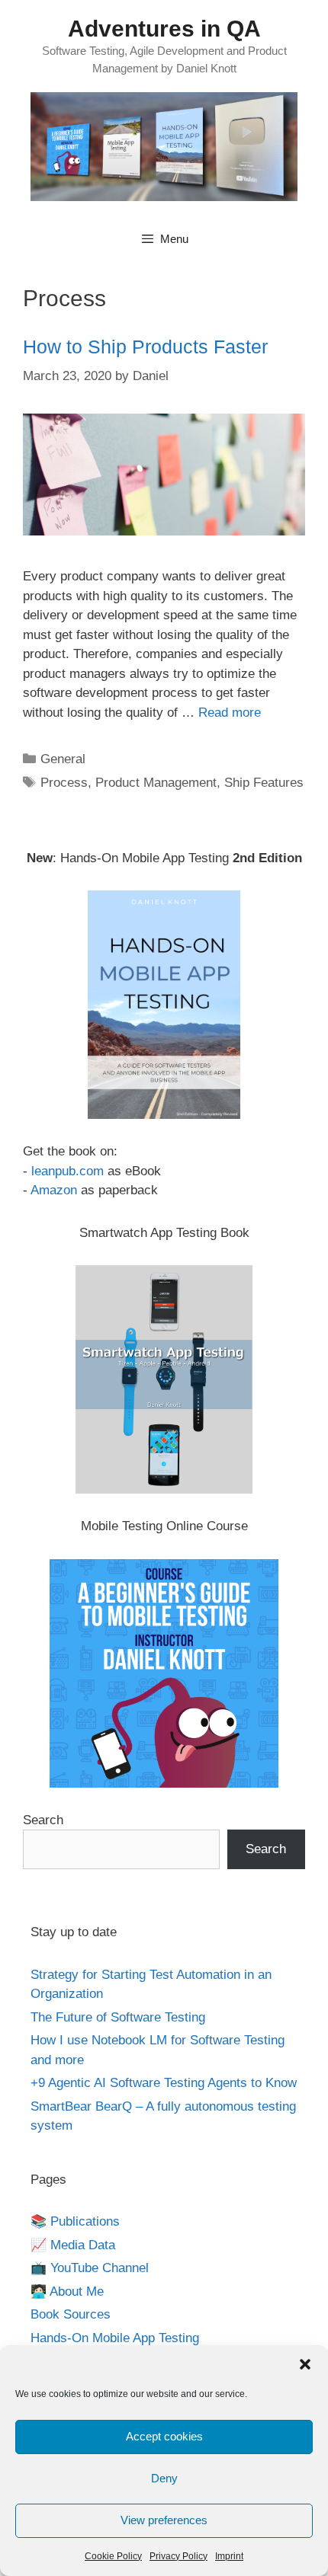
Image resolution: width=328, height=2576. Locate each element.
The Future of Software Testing (118, 2017)
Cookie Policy (113, 2556)
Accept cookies (164, 2436)
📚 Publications (75, 2221)
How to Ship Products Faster (145, 347)
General (63, 759)
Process (64, 783)
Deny (164, 2478)
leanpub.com (68, 1171)
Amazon (54, 1190)
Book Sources (71, 2314)
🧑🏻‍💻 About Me (67, 2292)
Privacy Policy (178, 2556)
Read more (230, 713)
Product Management (156, 783)
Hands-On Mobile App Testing (115, 2338)
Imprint (229, 2556)
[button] (305, 2364)
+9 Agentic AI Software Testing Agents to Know (164, 2083)
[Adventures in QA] (164, 146)
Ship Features (264, 783)
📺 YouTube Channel (90, 2268)
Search (43, 1820)
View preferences (164, 2520)
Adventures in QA (164, 29)
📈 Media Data (73, 2245)
